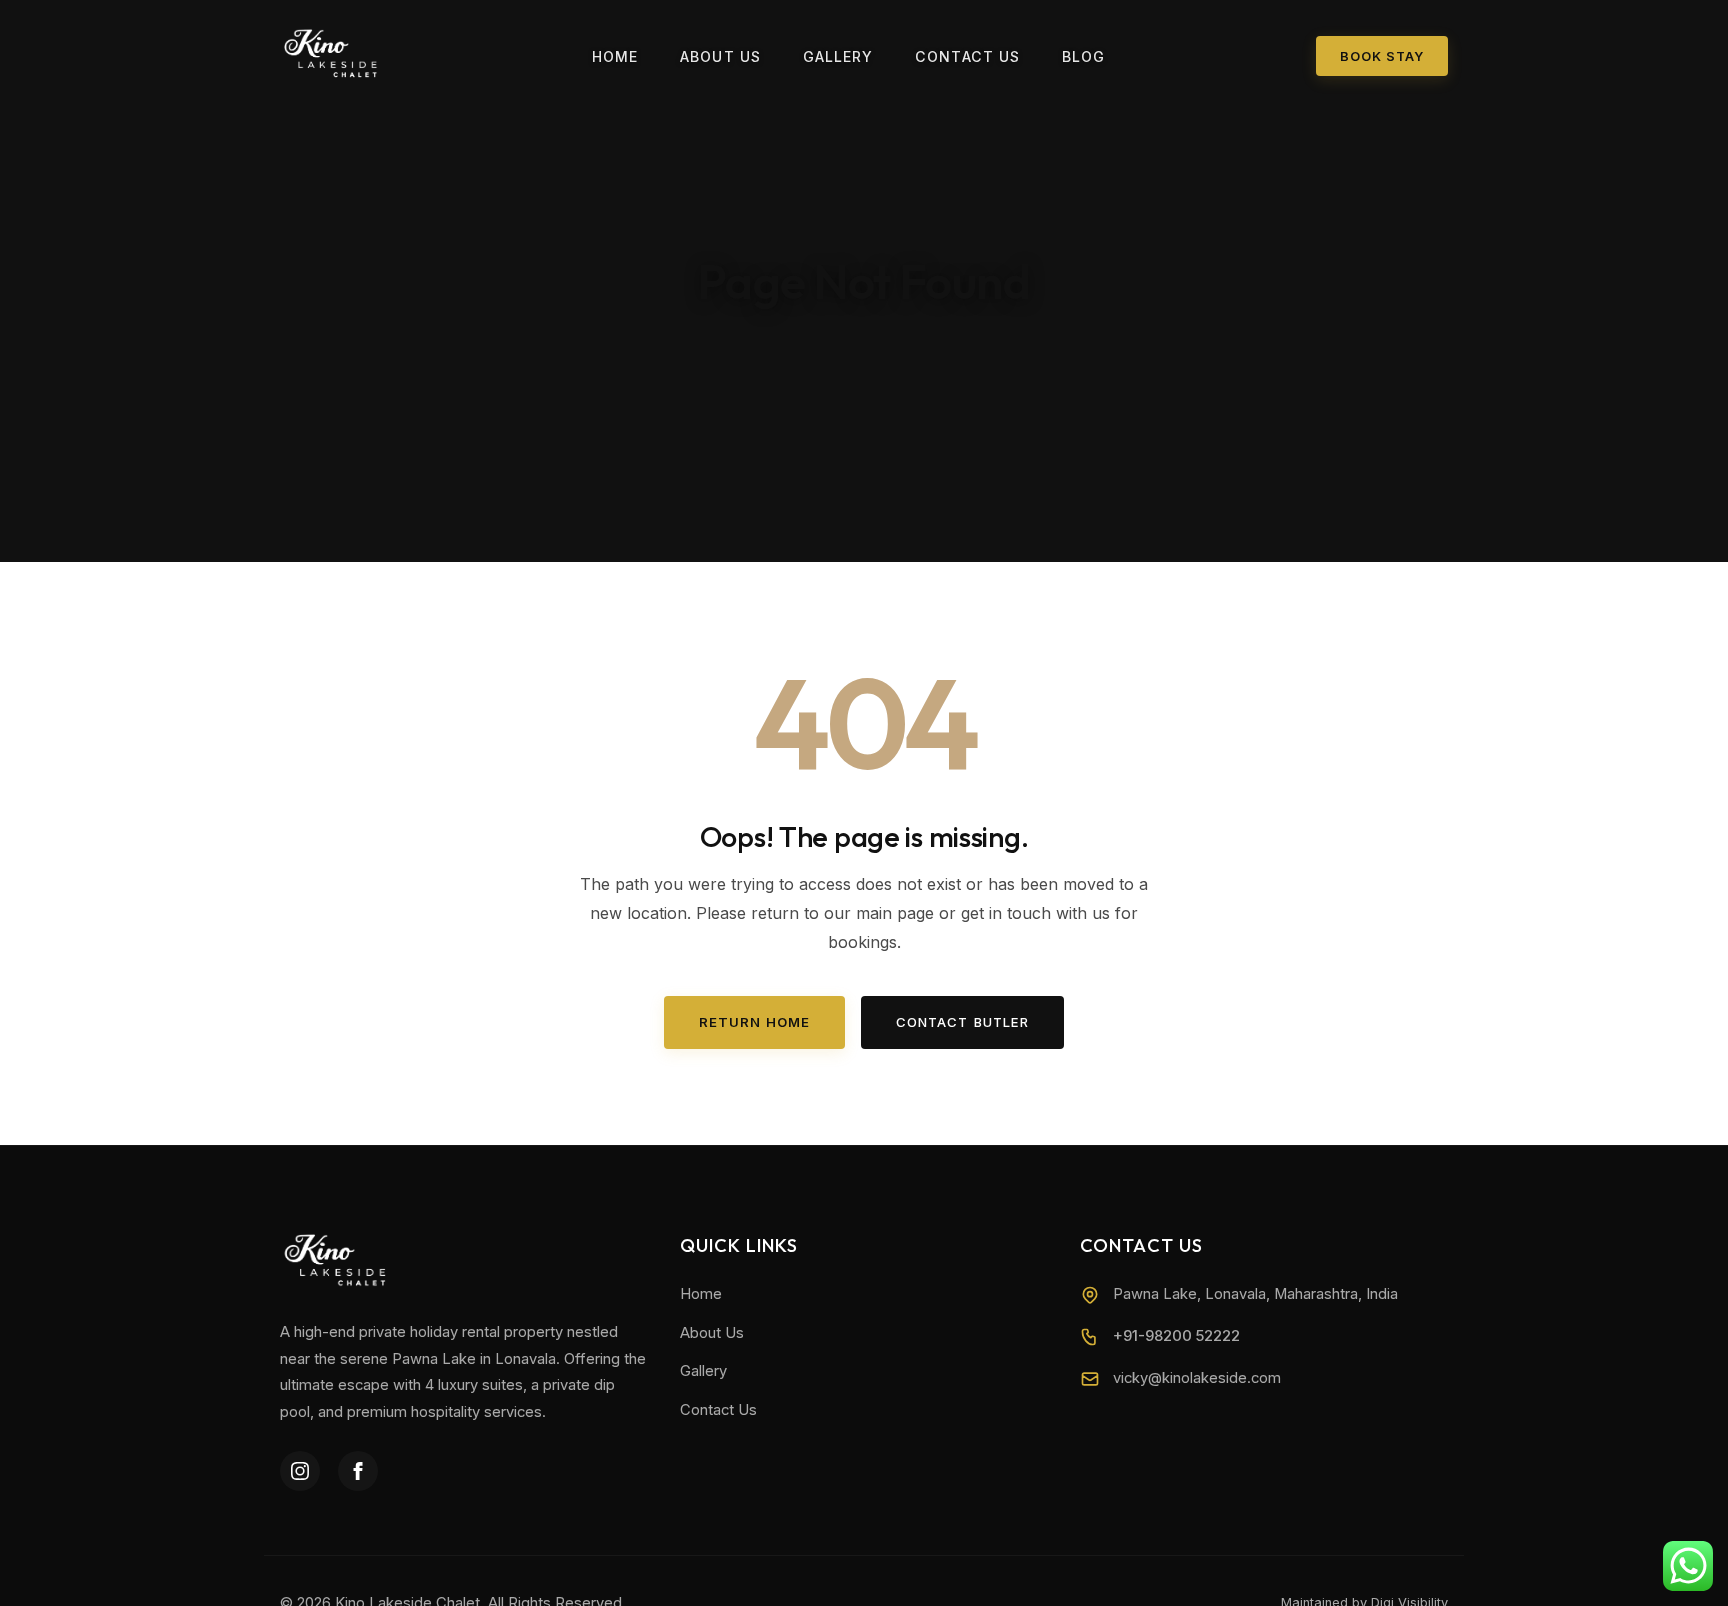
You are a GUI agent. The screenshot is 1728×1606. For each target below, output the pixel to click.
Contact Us (967, 56)
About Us (720, 56)
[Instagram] (300, 1471)
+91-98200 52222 (1176, 1336)
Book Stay (1382, 56)
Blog (1084, 56)
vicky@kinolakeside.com (1197, 1378)
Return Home (754, 1022)
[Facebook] (358, 1471)
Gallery (838, 56)
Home (615, 56)
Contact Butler (962, 1022)
